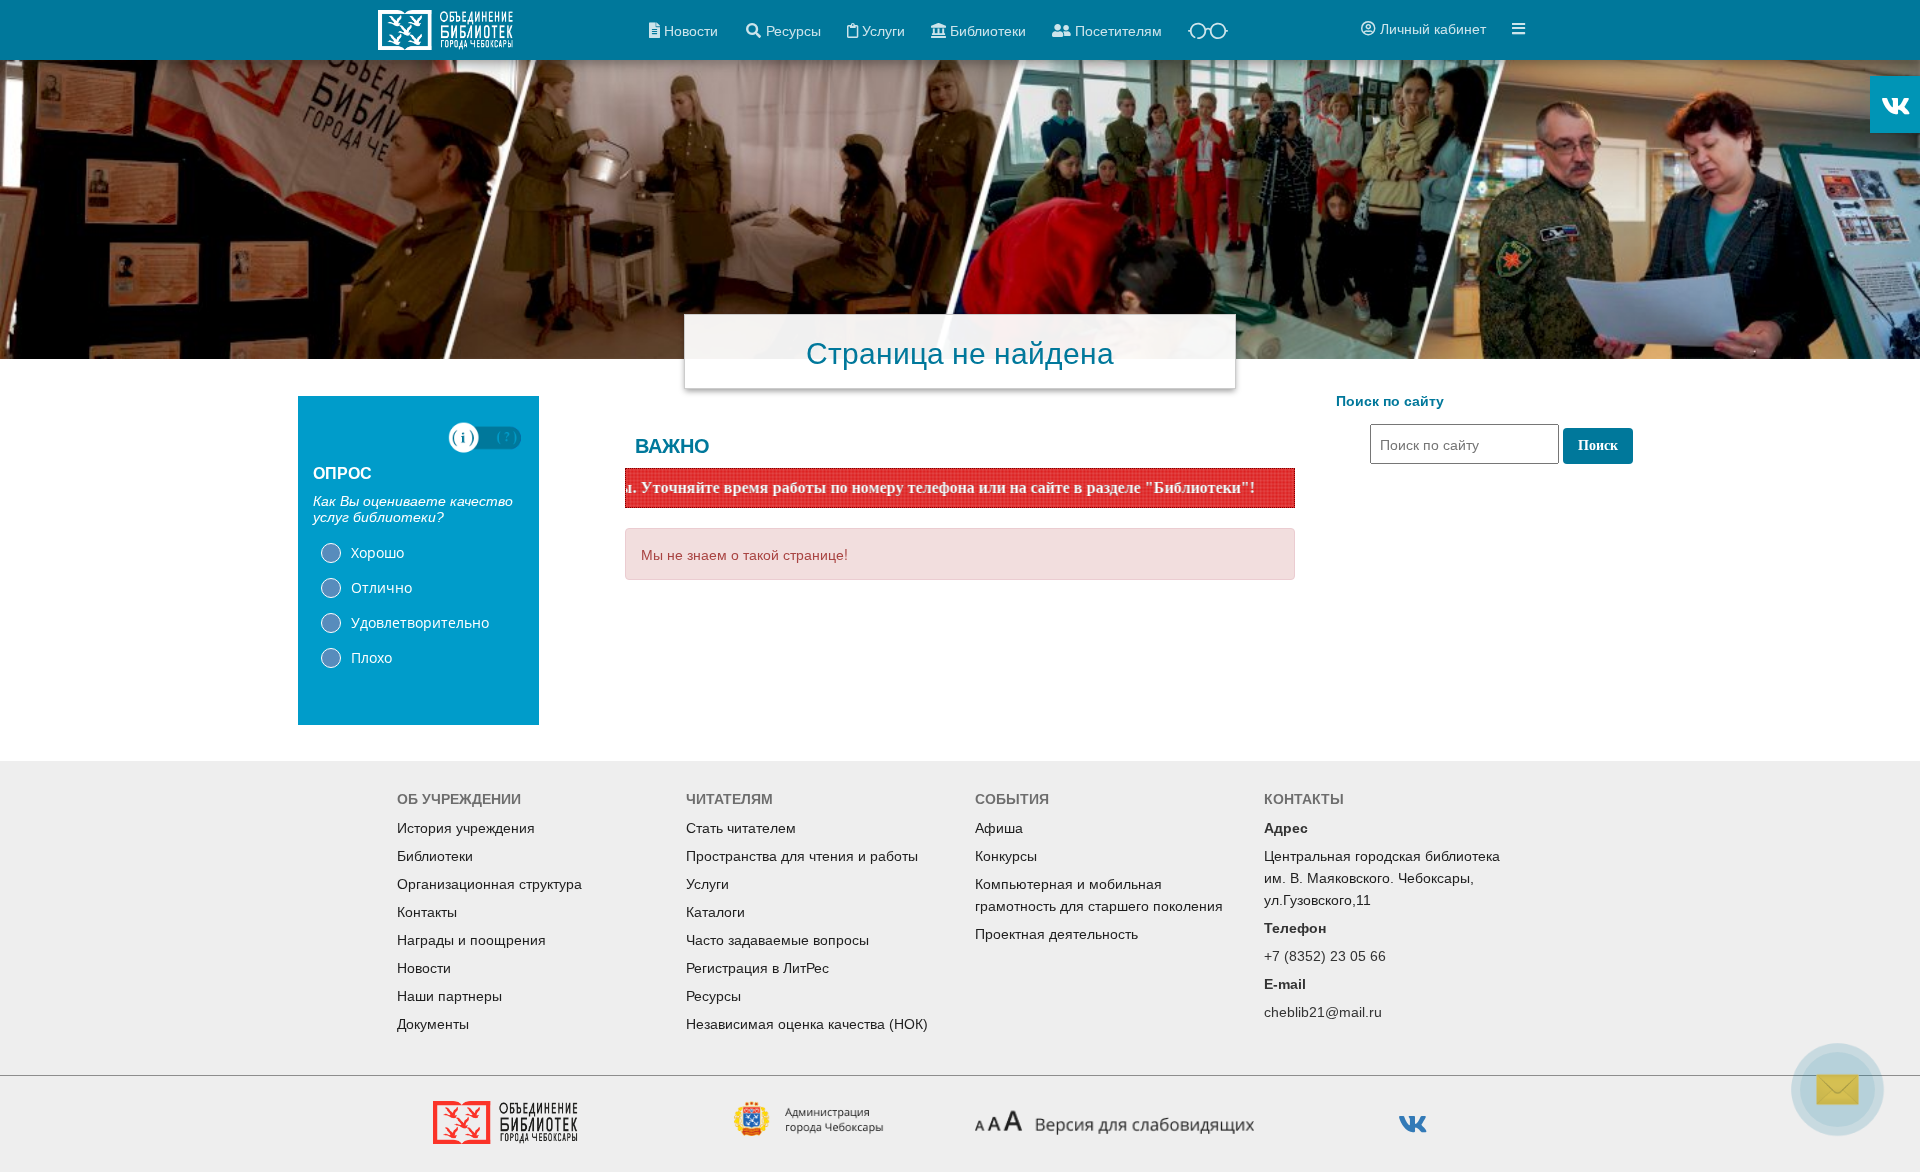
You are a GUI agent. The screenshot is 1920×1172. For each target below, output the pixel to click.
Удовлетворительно (420, 622)
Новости (424, 968)
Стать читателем (741, 828)
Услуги (707, 884)
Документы (433, 1024)
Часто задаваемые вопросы (777, 940)
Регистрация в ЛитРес (757, 968)
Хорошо (377, 552)
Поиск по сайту (1390, 401)
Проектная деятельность (1056, 934)
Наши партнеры (449, 996)
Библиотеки (435, 856)
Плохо (371, 657)
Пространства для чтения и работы (802, 856)
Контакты (427, 912)
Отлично (381, 587)
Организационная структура (489, 884)
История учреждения (466, 828)
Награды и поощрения (471, 940)
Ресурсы (713, 996)
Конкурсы (1006, 856)
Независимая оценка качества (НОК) (807, 1024)
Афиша (999, 828)
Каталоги (715, 912)
